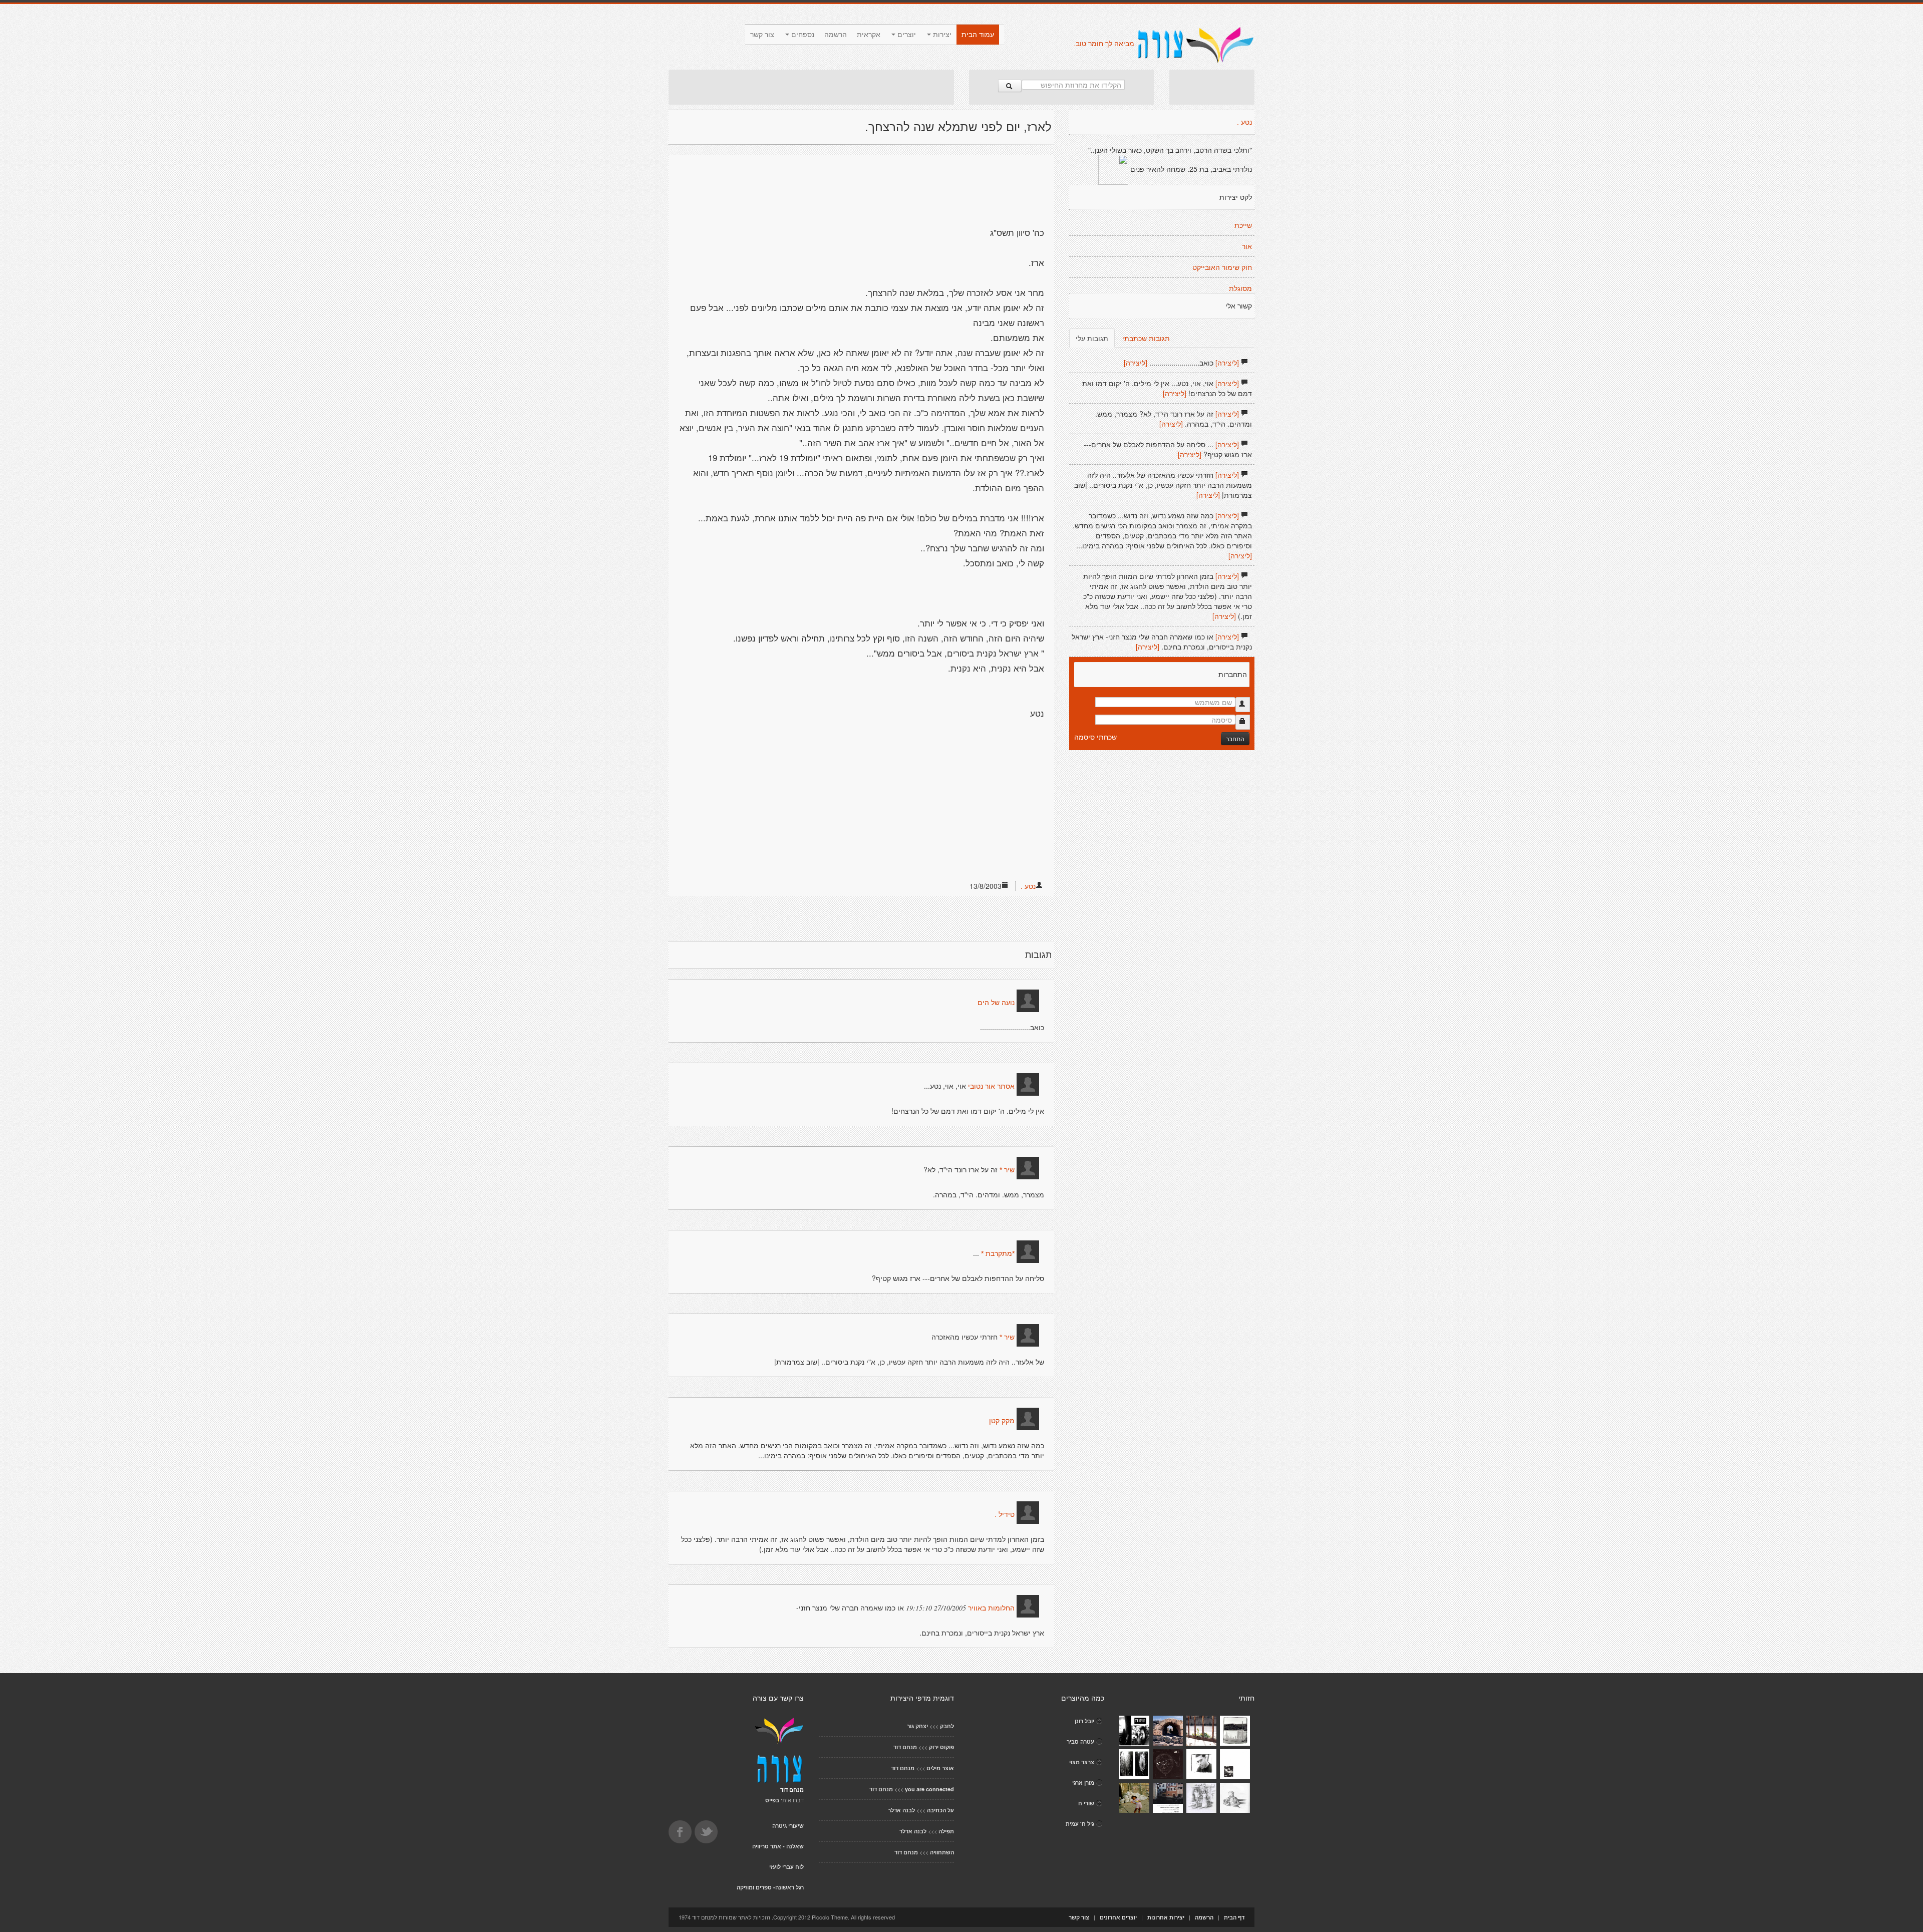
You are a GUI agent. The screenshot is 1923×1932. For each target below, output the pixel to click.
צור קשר (762, 35)
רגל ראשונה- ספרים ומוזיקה (770, 1887)
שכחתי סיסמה (1095, 737)
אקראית (869, 35)
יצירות (941, 35)
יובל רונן (1084, 1721)
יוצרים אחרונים (1118, 1917)
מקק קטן (1002, 1421)
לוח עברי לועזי (786, 1867)
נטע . (1028, 886)
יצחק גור (917, 1726)
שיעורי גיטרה (788, 1826)
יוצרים (906, 35)
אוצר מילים (940, 1768)
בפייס (772, 1800)
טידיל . (1005, 1514)
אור (1247, 246)
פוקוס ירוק (941, 1747)
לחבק (947, 1726)
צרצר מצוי (1082, 1762)
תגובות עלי (1092, 338)
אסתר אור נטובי (991, 1086)
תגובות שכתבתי (1146, 338)
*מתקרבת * (998, 1253)
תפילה (946, 1831)
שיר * (1007, 1170)
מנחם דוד (905, 1747)
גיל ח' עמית (1080, 1824)
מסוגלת (1240, 288)
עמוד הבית (978, 35)
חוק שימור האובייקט (1222, 267)
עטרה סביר (1080, 1741)
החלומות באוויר (991, 1608)
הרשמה (836, 35)
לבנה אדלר (901, 1810)
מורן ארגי (1083, 1783)
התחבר (1235, 738)
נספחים (802, 35)
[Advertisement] (811, 87)
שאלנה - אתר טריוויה (778, 1846)
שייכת (1243, 225)
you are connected (929, 1789)
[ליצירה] (1227, 363)
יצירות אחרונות (1166, 1917)
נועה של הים (996, 1003)
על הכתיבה (940, 1810)
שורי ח (1086, 1803)
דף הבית (1234, 1917)
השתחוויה (942, 1852)
